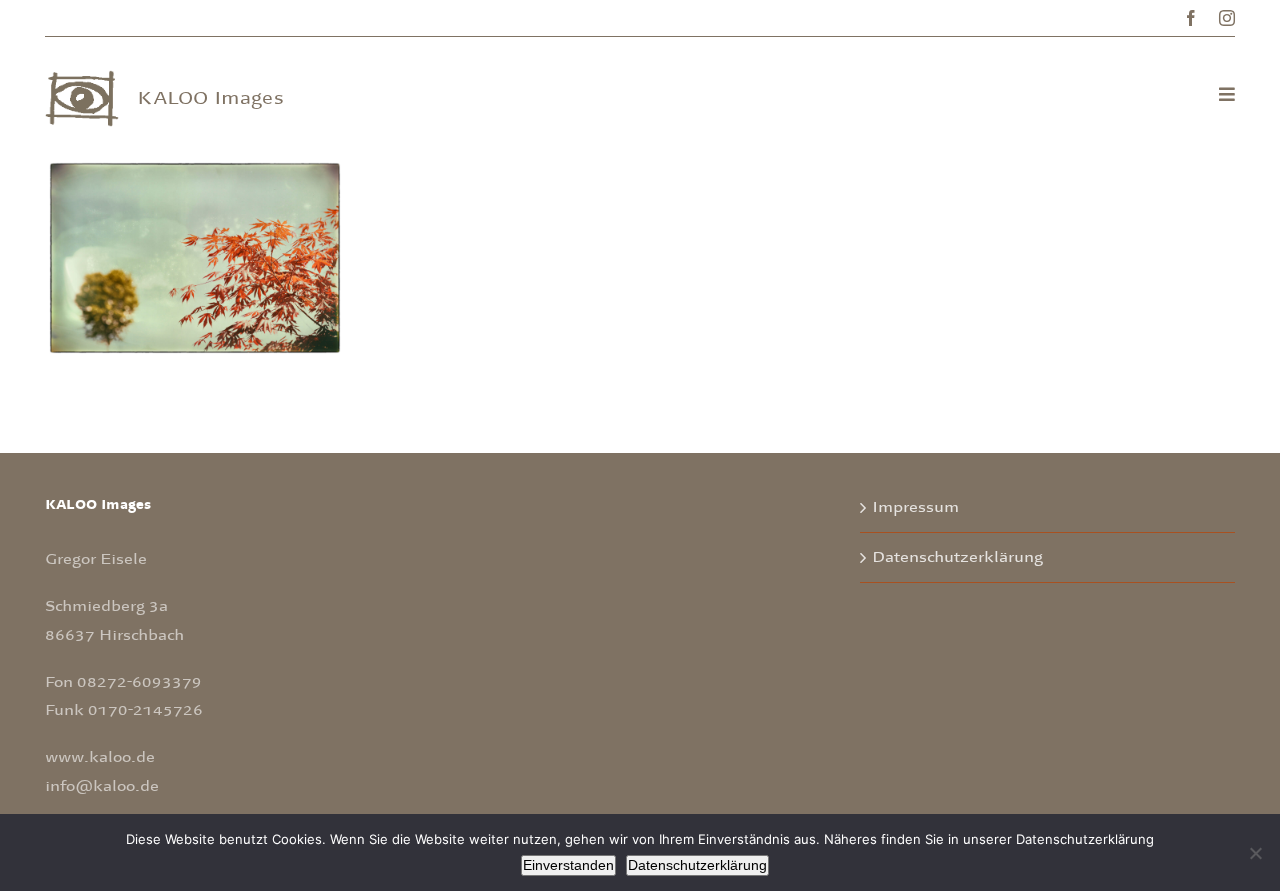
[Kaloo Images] (82, 79)
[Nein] (1255, 853)
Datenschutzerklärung (957, 557)
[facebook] (1191, 18)
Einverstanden (568, 865)
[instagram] (1227, 18)
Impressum (915, 507)
